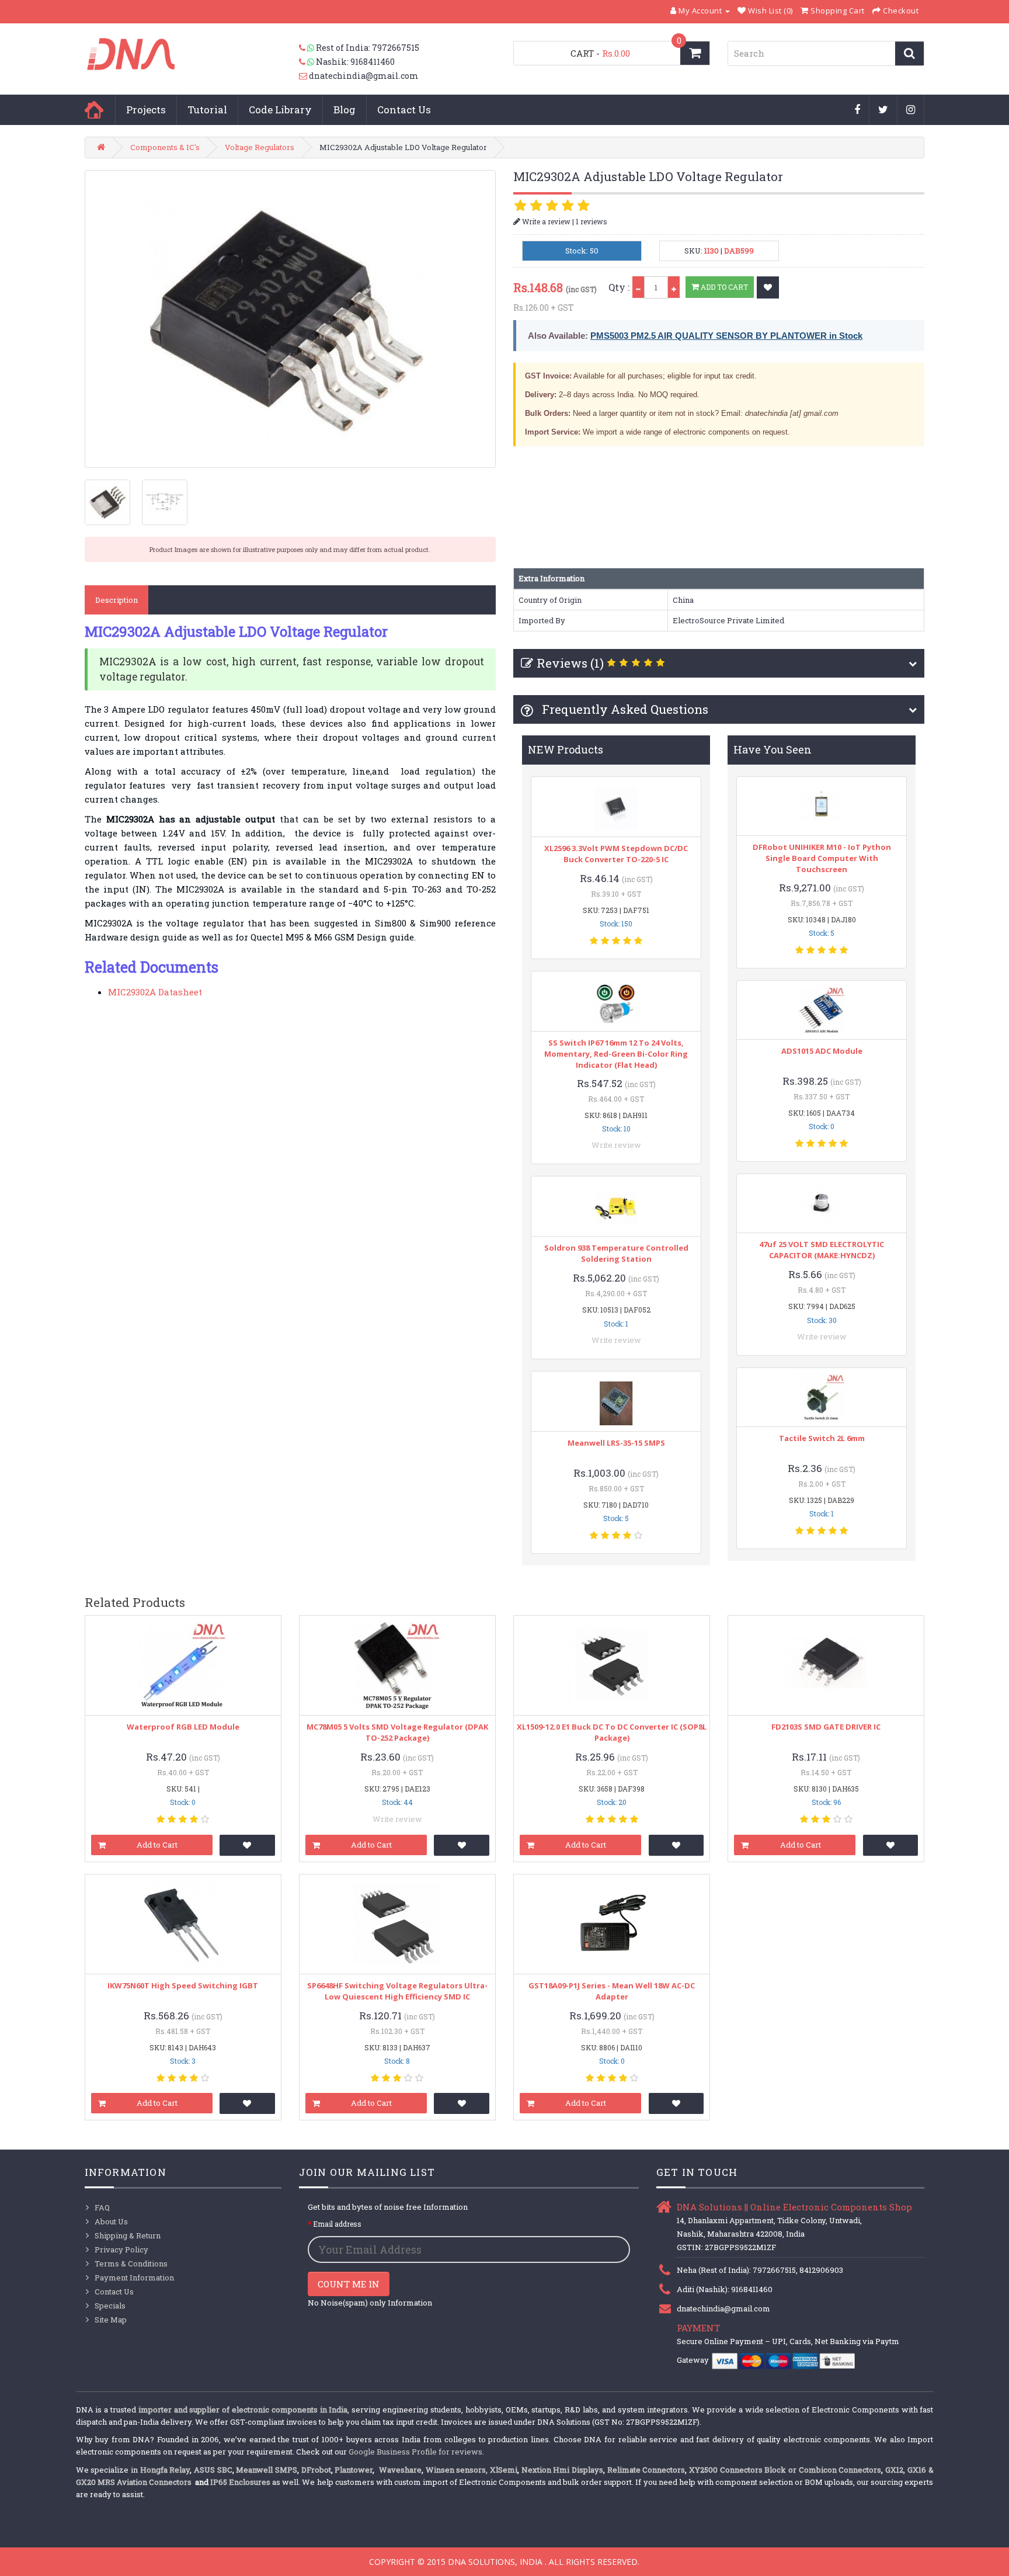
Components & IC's (165, 147)
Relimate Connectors (646, 2470)
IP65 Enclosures (240, 2482)
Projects (146, 110)
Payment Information (134, 2278)
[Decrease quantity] (638, 287)
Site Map (111, 2320)
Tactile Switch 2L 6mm (822, 1438)
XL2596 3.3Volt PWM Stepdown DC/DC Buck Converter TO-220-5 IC (616, 854)
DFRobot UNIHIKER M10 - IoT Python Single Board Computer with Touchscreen (822, 858)
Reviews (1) (570, 663)
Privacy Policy (121, 2249)
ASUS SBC (213, 2470)
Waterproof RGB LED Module (183, 1727)
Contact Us (404, 110)
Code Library (280, 110)
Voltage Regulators (260, 147)
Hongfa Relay (165, 2470)
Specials (110, 2306)
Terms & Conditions (131, 2263)
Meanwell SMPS (267, 2470)
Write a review (545, 221)
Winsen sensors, (457, 2470)
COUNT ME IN (349, 2284)
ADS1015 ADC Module (822, 1051)
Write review (616, 1145)
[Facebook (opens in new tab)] (857, 110)
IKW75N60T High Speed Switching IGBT (183, 1985)
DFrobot (316, 2470)
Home (94, 110)
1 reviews (592, 221)
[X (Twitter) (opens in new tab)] (883, 110)
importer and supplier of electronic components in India (243, 2410)
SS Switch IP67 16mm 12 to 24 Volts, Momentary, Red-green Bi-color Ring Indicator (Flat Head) (616, 1054)
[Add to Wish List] (768, 287)
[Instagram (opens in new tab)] (911, 110)
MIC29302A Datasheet (155, 992)
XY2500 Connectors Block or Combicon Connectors (785, 2470)
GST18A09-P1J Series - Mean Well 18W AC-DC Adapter (612, 1991)
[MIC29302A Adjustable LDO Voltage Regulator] (290, 319)
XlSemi (504, 2470)
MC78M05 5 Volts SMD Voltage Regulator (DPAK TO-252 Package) (397, 1732)
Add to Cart (723, 287)
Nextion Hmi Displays (562, 2470)
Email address (337, 2224)
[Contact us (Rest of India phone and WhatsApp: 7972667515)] (307, 48)
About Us (111, 2221)
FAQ (102, 2207)
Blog (345, 110)
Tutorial (207, 110)
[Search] (909, 53)
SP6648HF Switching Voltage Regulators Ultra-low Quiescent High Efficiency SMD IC (397, 1991)
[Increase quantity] (674, 287)
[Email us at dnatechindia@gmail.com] (304, 76)
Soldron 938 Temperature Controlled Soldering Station (616, 1253)
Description (116, 600)
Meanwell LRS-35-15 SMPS (616, 1443)
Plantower (354, 2470)
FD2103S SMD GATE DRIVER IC (826, 1727)
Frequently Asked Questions (624, 709)
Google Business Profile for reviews (415, 2452)
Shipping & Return (128, 2235)
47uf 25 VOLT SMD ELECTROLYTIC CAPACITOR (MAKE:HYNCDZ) (822, 1250)
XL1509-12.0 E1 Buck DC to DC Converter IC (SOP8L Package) (612, 1732)
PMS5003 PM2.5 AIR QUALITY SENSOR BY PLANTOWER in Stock (726, 336)
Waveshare (400, 2470)
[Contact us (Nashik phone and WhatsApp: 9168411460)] (307, 62)
